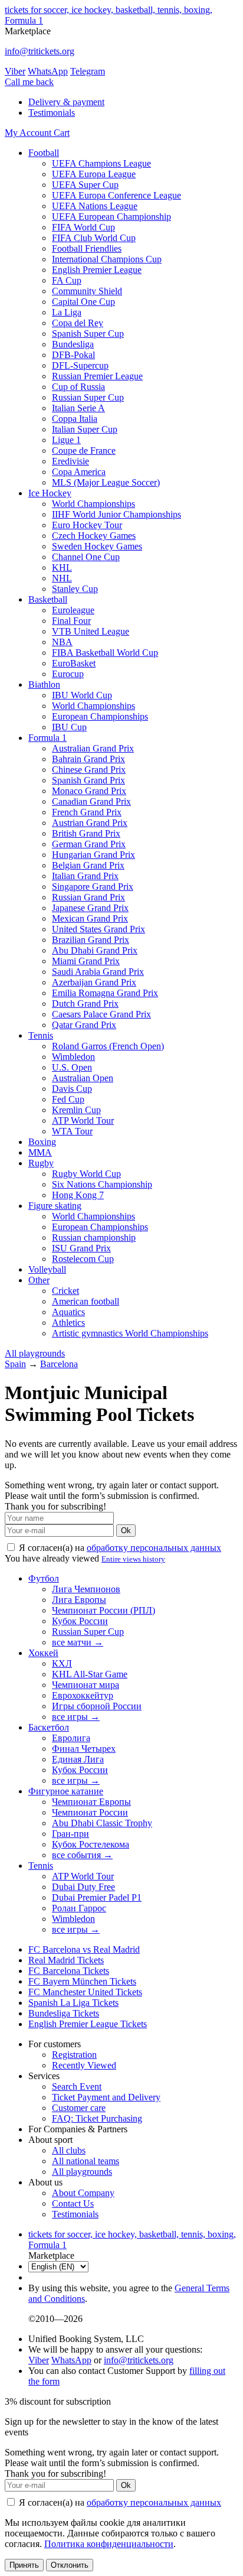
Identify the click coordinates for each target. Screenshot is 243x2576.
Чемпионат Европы (91, 1802)
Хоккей (43, 1653)
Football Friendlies (87, 248)
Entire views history (133, 1559)
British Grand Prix (86, 833)
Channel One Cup (86, 557)
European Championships (100, 716)
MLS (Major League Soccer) (106, 482)
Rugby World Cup (86, 1174)
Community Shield (87, 291)
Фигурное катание (66, 1791)
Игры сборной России (97, 1706)
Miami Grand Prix (86, 961)
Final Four (71, 621)
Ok (126, 1531)
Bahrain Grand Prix (88, 759)
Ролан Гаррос (79, 1908)
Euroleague (73, 610)
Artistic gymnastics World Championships (130, 1333)
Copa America (79, 472)
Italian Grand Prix (85, 876)
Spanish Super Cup (88, 334)
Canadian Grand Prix (91, 801)
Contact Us (73, 2203)
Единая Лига (78, 1759)
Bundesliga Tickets (64, 2013)
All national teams (86, 2161)
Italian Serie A (78, 408)
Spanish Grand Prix (88, 780)
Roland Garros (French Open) (108, 1046)
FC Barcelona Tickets (69, 1971)
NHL (62, 578)
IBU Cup (69, 727)
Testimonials (52, 113)
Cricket (65, 1291)
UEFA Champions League (101, 163)
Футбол (44, 1578)
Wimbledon (73, 1057)
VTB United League (91, 631)
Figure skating (55, 1206)
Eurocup (68, 674)
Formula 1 (47, 738)
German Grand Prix (89, 844)
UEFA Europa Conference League (116, 195)
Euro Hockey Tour (87, 525)
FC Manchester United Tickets (85, 1992)
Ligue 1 (66, 440)
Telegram (88, 71)
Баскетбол (49, 1727)
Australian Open (83, 1078)
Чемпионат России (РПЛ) (104, 1610)
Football (44, 153)
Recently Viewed (84, 2065)
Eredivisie (70, 461)
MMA (40, 1152)
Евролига (71, 1738)
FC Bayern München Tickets (82, 1981)
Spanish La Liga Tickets (73, 2003)
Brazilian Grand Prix (91, 940)
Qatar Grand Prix (84, 1025)
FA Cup (67, 280)
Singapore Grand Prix (93, 887)
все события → (82, 1855)
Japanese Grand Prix (90, 908)
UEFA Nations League (95, 206)
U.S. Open (72, 1067)
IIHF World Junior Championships (116, 514)
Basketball (48, 599)
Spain (15, 1364)
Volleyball (47, 1269)
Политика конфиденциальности (109, 2544)
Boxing (42, 1142)
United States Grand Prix (98, 929)
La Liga (67, 312)
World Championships (93, 504)
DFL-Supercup (80, 365)
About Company (83, 2193)
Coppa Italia (75, 419)
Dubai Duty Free (83, 1887)
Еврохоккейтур (83, 1695)
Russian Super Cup (88, 397)
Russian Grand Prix (88, 897)
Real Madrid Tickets (66, 1960)
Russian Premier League (97, 376)
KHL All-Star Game (90, 1674)
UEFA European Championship (111, 217)
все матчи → (78, 1642)
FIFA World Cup (83, 227)
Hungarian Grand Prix (93, 855)
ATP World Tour (83, 1121)
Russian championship (94, 1237)
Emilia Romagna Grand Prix (105, 993)
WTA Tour (72, 1131)
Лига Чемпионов (86, 1589)
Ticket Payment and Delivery (106, 2097)
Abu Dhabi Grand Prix (95, 950)
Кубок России (80, 1621)
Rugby (41, 1163)
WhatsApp (48, 71)
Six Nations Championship (102, 1184)
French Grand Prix (87, 812)
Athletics (68, 1323)
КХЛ (62, 1663)
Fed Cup (68, 1099)
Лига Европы (79, 1600)
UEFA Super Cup (85, 185)
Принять (24, 2565)
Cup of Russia (78, 387)
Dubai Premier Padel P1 (97, 1897)
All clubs (69, 2150)
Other (39, 1280)
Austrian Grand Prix (90, 823)
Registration (74, 2055)
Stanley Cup (75, 589)
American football (86, 1301)
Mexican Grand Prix (90, 918)
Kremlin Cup (76, 1110)
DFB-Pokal (73, 355)
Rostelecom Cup (83, 1259)
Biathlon (44, 684)
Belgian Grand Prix (88, 865)
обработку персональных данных (154, 1548)
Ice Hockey (50, 493)
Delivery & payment (66, 102)
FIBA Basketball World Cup (105, 653)
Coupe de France (84, 451)
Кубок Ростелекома (91, 1844)
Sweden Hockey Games (97, 546)
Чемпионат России (90, 1812)
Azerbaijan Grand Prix (94, 982)
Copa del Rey (78, 323)
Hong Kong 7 (78, 1195)
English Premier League (97, 270)
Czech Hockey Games (94, 536)
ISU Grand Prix (81, 1248)
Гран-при (70, 1834)
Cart (62, 133)
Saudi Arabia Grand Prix (98, 972)
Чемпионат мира (86, 1685)
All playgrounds (35, 1353)
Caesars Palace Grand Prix (101, 1014)
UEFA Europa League (94, 174)
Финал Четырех (84, 1749)
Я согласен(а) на (119, 1548)
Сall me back (29, 82)
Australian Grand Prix (93, 748)
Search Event (77, 2087)
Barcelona (59, 1364)
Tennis (41, 1035)
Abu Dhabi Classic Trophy (102, 1823)
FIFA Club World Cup (94, 238)
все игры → (76, 1717)
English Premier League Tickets (88, 2024)
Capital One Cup (83, 302)
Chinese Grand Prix (89, 770)
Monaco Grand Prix (89, 791)
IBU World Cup (82, 695)
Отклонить (70, 2565)
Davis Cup (72, 1089)
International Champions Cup (107, 259)
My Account (29, 133)
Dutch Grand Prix (85, 1004)
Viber (15, 71)
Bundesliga (73, 344)
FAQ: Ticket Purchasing (97, 2118)
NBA (62, 642)
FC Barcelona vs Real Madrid (84, 1949)
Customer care (79, 2108)
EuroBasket (74, 663)
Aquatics (68, 1312)
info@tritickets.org (40, 51)
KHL (62, 567)
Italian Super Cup (85, 429)
